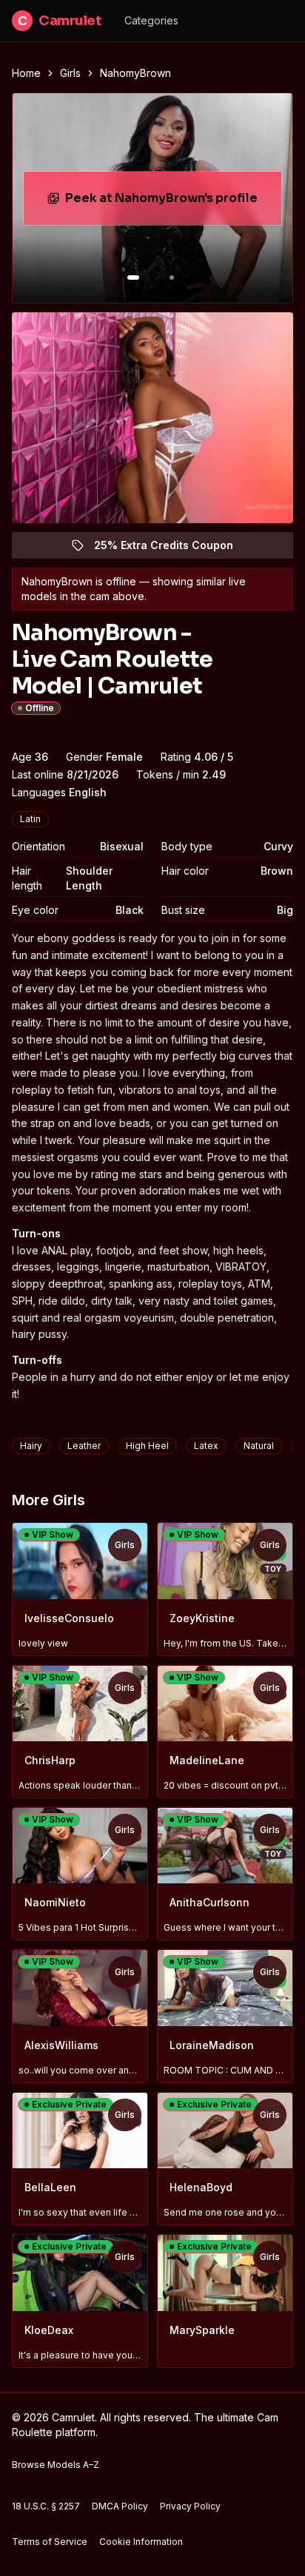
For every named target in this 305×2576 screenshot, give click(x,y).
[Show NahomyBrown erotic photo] (133, 278)
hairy (31, 1446)
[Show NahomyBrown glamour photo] (172, 278)
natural (259, 1446)
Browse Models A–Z (56, 2465)
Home (26, 73)
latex (206, 1446)
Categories (151, 20)
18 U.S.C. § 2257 (46, 2506)
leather (84, 1446)
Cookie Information (141, 2542)
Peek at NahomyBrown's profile (165, 202)
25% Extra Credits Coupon (172, 549)
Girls (70, 73)
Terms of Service (50, 2542)
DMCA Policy (120, 2506)
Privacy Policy (190, 2506)
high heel (147, 1446)
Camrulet (59, 21)
